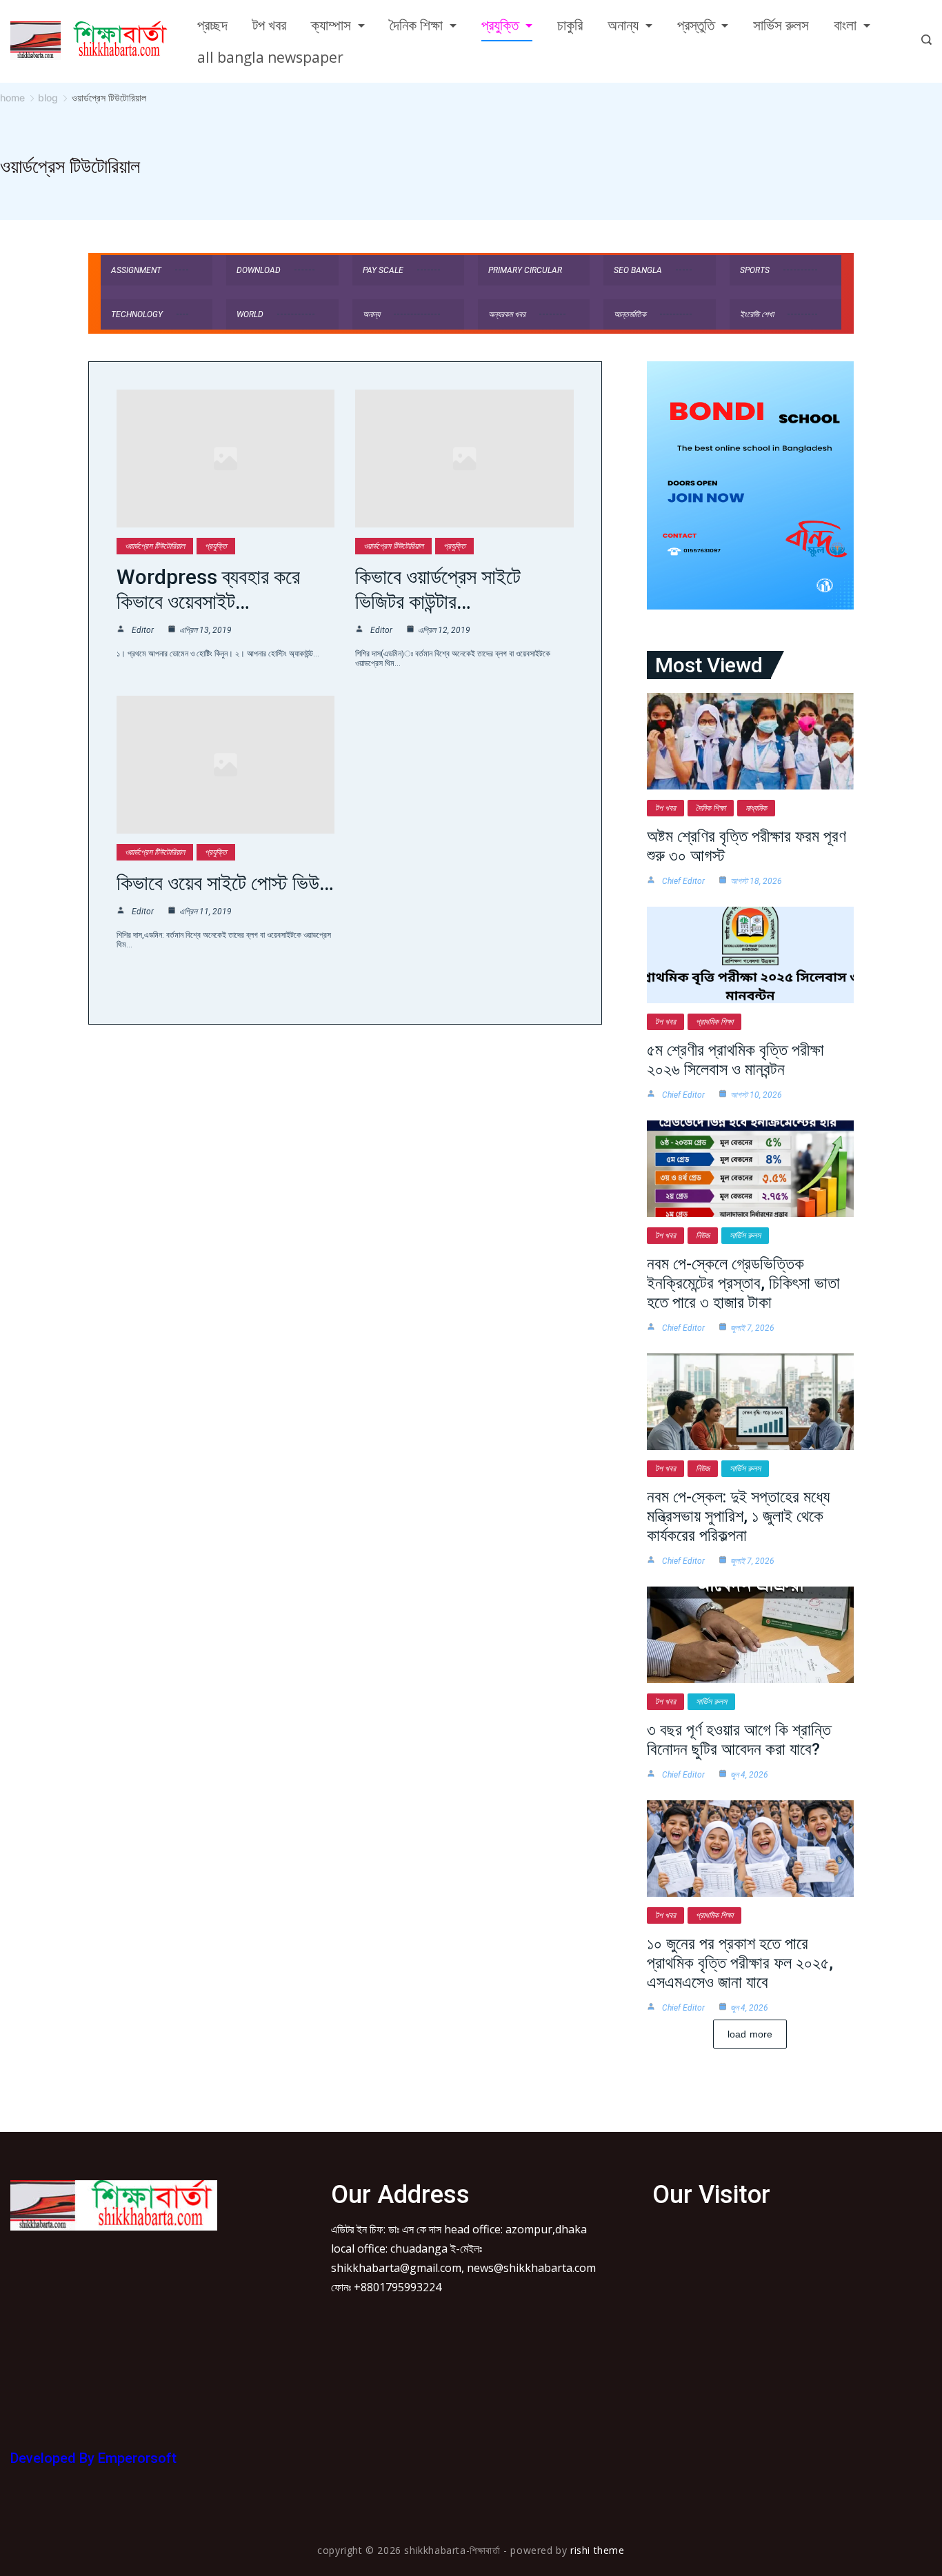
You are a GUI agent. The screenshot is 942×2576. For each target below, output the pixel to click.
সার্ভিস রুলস (781, 25)
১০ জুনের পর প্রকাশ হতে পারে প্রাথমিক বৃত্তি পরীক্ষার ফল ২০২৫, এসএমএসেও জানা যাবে (740, 1963)
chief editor (683, 881)
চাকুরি (570, 25)
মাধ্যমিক (756, 808)
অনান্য (623, 25)
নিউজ (703, 1236)
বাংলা (845, 25)
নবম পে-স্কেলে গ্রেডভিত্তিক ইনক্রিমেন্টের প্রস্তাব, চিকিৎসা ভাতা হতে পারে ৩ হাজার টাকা (743, 1283)
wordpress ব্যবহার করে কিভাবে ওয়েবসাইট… (208, 589)
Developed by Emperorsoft (93, 2458)
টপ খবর (269, 25)
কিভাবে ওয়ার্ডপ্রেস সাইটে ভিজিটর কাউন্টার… (438, 589)
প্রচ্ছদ (212, 25)
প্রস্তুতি (696, 25)
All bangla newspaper (270, 57)
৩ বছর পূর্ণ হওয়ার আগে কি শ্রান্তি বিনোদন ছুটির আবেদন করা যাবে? (739, 1740)
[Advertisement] (114, 2331)
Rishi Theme (598, 2550)
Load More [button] (750, 2034)
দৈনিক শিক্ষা (416, 25)
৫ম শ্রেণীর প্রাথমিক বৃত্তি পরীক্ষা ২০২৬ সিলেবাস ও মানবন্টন (735, 1060)
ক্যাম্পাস (331, 25)
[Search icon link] (923, 41)
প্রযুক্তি (500, 25)
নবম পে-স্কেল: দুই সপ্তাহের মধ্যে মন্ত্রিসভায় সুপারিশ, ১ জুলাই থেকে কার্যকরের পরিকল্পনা (738, 1516)
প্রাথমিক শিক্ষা (714, 1022)
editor (143, 630)
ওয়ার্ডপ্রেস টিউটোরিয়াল (155, 546)
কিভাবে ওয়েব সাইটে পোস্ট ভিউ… (225, 883)
